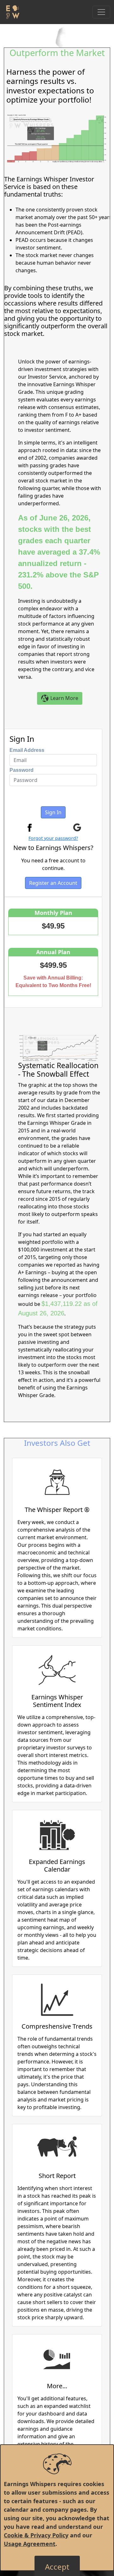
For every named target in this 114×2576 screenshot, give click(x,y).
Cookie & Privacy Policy (36, 2535)
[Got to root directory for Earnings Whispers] (12, 12)
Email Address (27, 750)
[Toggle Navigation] (101, 12)
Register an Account (53, 883)
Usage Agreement (30, 2544)
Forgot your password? (53, 838)
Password (22, 770)
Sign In (53, 812)
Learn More (64, 698)
